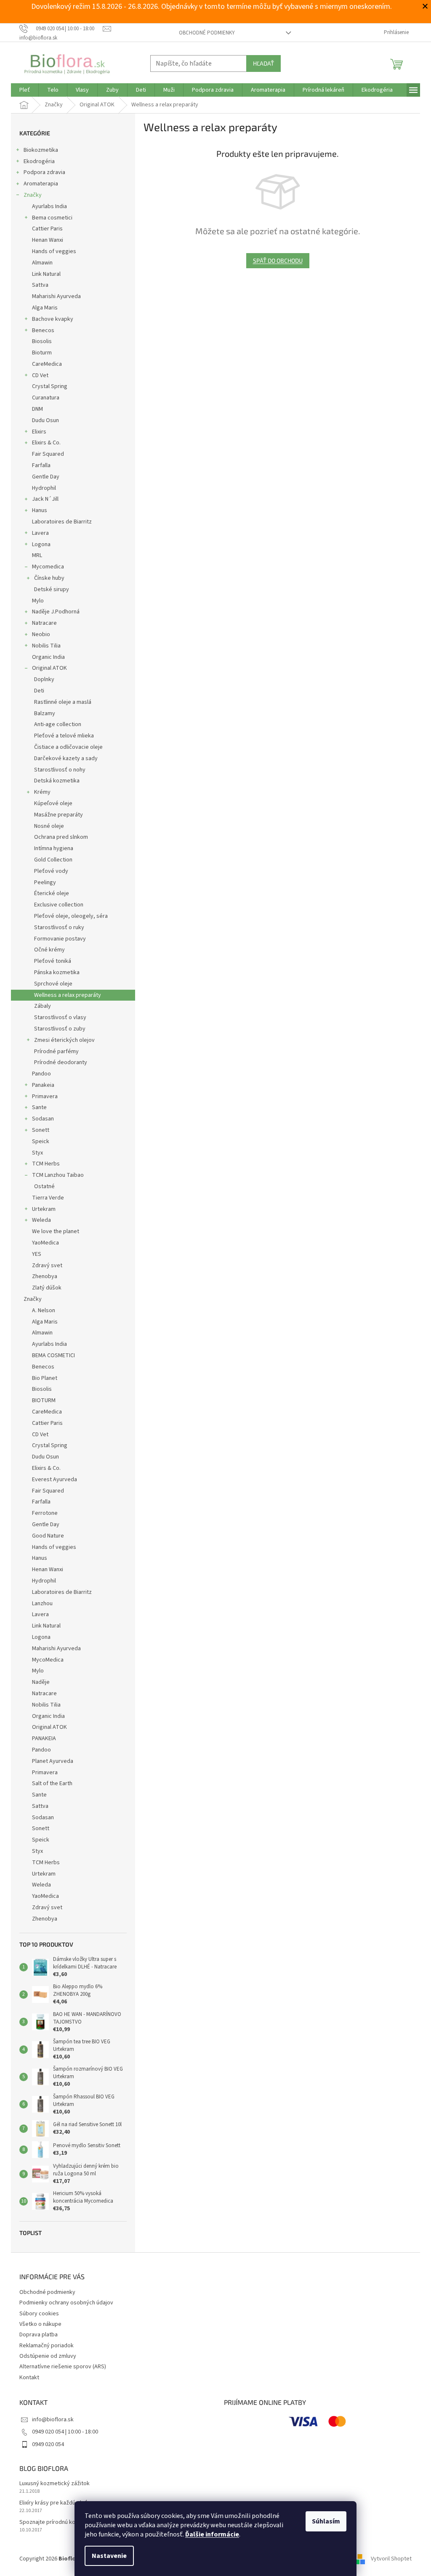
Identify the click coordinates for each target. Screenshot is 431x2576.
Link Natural (46, 274)
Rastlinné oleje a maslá (63, 702)
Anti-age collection (58, 724)
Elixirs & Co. (46, 443)
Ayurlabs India (49, 206)
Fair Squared (48, 454)
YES (37, 1254)
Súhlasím (326, 2521)
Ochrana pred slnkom (61, 837)
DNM (37, 409)
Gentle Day (46, 477)
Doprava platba (39, 2335)
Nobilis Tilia (46, 646)
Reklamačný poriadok (47, 2346)
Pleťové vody (51, 871)
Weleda (41, 1220)
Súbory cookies (39, 2314)
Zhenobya (45, 1276)
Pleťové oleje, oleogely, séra (71, 916)
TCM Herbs (46, 1164)
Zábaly (43, 1006)
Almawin (42, 263)
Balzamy (45, 713)
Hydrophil (44, 488)
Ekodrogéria (39, 161)
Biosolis (42, 341)
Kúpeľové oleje (53, 803)
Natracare (44, 623)
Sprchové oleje (53, 984)
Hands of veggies (54, 251)
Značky (33, 195)
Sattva (40, 285)
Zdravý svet (47, 1266)
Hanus (40, 510)
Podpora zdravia (44, 172)
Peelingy (45, 882)
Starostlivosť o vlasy (60, 1017)
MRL (37, 555)
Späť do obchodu (278, 260)
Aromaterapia (41, 184)
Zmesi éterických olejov (64, 1040)
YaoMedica (45, 1243)
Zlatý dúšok (47, 1288)
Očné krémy (49, 950)
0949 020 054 (48, 2444)
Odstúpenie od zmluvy (48, 2356)
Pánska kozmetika (57, 972)
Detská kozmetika (57, 781)
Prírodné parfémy (56, 1052)
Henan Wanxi (48, 240)
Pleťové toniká (53, 961)
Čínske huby (49, 578)
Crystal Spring (50, 386)
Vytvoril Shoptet (391, 2559)
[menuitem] (25, 90)
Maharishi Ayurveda (56, 296)
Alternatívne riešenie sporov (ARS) (63, 2367)
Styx (37, 1153)
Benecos (43, 330)
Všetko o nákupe (40, 2324)
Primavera (45, 1096)
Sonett (41, 1130)
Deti (39, 691)
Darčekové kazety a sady (66, 758)
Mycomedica (48, 567)
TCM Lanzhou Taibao (58, 1175)
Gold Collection (53, 860)
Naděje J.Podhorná (56, 612)
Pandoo (41, 1074)
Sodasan (43, 1119)
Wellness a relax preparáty (68, 995)
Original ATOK (49, 668)
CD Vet (40, 375)
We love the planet (56, 1231)
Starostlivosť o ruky (59, 927)
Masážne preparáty (59, 815)
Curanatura (46, 398)
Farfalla (41, 465)
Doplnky (44, 679)
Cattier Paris (47, 229)
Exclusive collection (59, 905)
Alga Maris (45, 308)
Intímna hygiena (54, 848)
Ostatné (44, 1186)
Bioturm (42, 353)
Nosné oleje (49, 826)
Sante (39, 1107)
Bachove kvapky (53, 319)
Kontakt (29, 2378)
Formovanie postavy (60, 939)
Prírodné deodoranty (61, 1062)
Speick (41, 1141)
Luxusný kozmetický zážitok (55, 2484)
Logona (41, 544)
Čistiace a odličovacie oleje (68, 747)
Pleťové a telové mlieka (64, 736)
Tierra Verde (48, 1198)
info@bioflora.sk (53, 2420)
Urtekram (44, 1209)
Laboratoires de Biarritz (62, 522)
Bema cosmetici (52, 218)
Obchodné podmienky (207, 33)
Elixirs (39, 432)
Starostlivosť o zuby (60, 1029)
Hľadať (263, 63)
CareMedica (47, 364)
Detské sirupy (52, 589)
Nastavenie (109, 2556)
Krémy (42, 792)
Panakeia (43, 1085)
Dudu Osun (45, 420)
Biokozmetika (41, 150)
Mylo (38, 601)
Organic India (48, 657)
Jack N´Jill (45, 499)
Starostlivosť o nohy (60, 770)
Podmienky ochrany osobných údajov (66, 2303)
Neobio (41, 634)
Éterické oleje (52, 893)
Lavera (40, 533)
